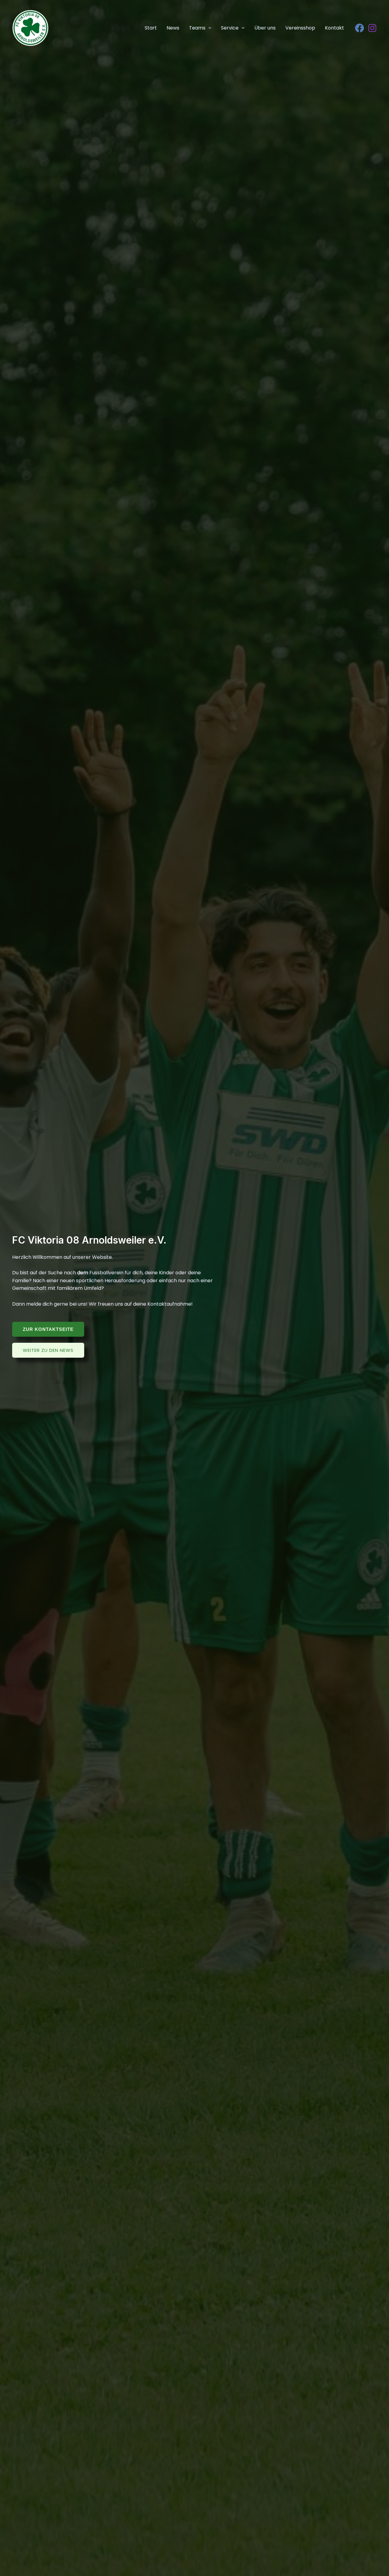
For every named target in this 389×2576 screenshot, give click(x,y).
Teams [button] (197, 28)
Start (151, 28)
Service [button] (230, 28)
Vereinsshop (300, 28)
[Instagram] (372, 28)
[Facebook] (360, 28)
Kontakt (334, 28)
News (173, 28)
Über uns (265, 28)
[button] (208, 28)
